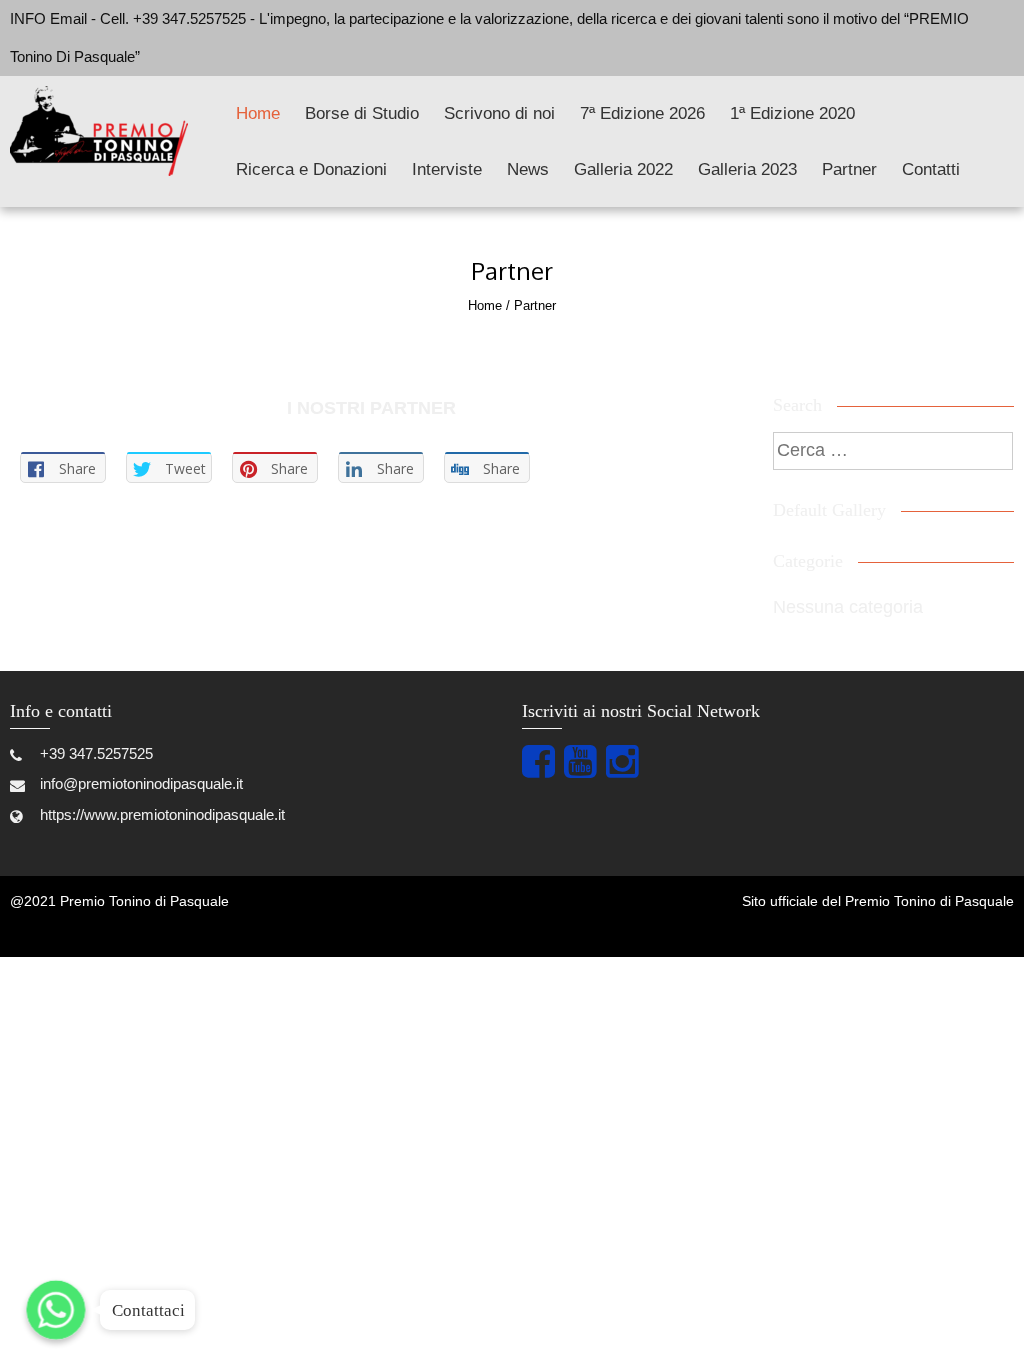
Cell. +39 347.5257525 (175, 18)
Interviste (447, 169)
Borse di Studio (362, 113)
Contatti (931, 169)
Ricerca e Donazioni (311, 169)
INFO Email (48, 18)
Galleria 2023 (747, 169)
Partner (849, 169)
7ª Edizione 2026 (642, 113)
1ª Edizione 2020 (792, 113)
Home (258, 113)
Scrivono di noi (499, 113)
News (528, 169)
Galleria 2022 (623, 169)
